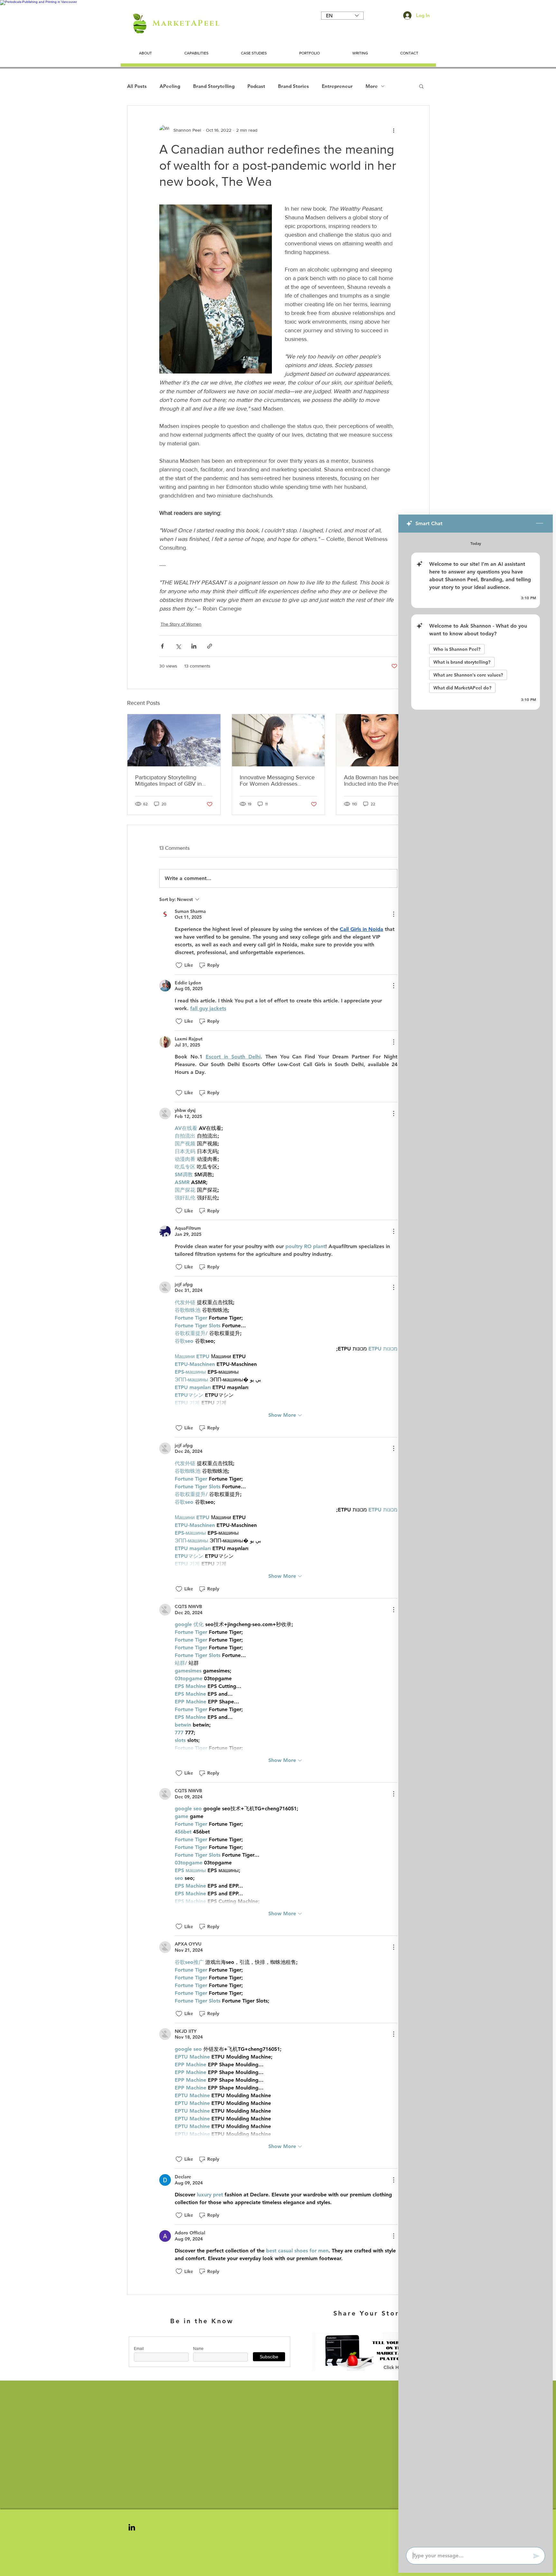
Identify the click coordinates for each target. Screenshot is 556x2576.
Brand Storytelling (214, 86)
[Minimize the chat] (540, 524)
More (372, 86)
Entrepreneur (337, 86)
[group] (278, 2403)
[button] (421, 86)
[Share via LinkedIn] (194, 646)
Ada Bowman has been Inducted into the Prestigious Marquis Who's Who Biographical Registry (380, 781)
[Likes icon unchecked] (179, 965)
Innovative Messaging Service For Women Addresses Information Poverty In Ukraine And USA (278, 781)
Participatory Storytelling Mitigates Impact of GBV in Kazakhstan (168, 781)
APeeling (170, 86)
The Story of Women (181, 624)
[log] (476, 1538)
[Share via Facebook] (162, 646)
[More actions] (394, 130)
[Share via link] (210, 646)
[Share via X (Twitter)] (178, 646)
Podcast (256, 86)
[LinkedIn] (132, 2527)
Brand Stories (293, 86)
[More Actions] (394, 914)
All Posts (137, 86)
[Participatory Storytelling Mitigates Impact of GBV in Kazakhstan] (174, 740)
